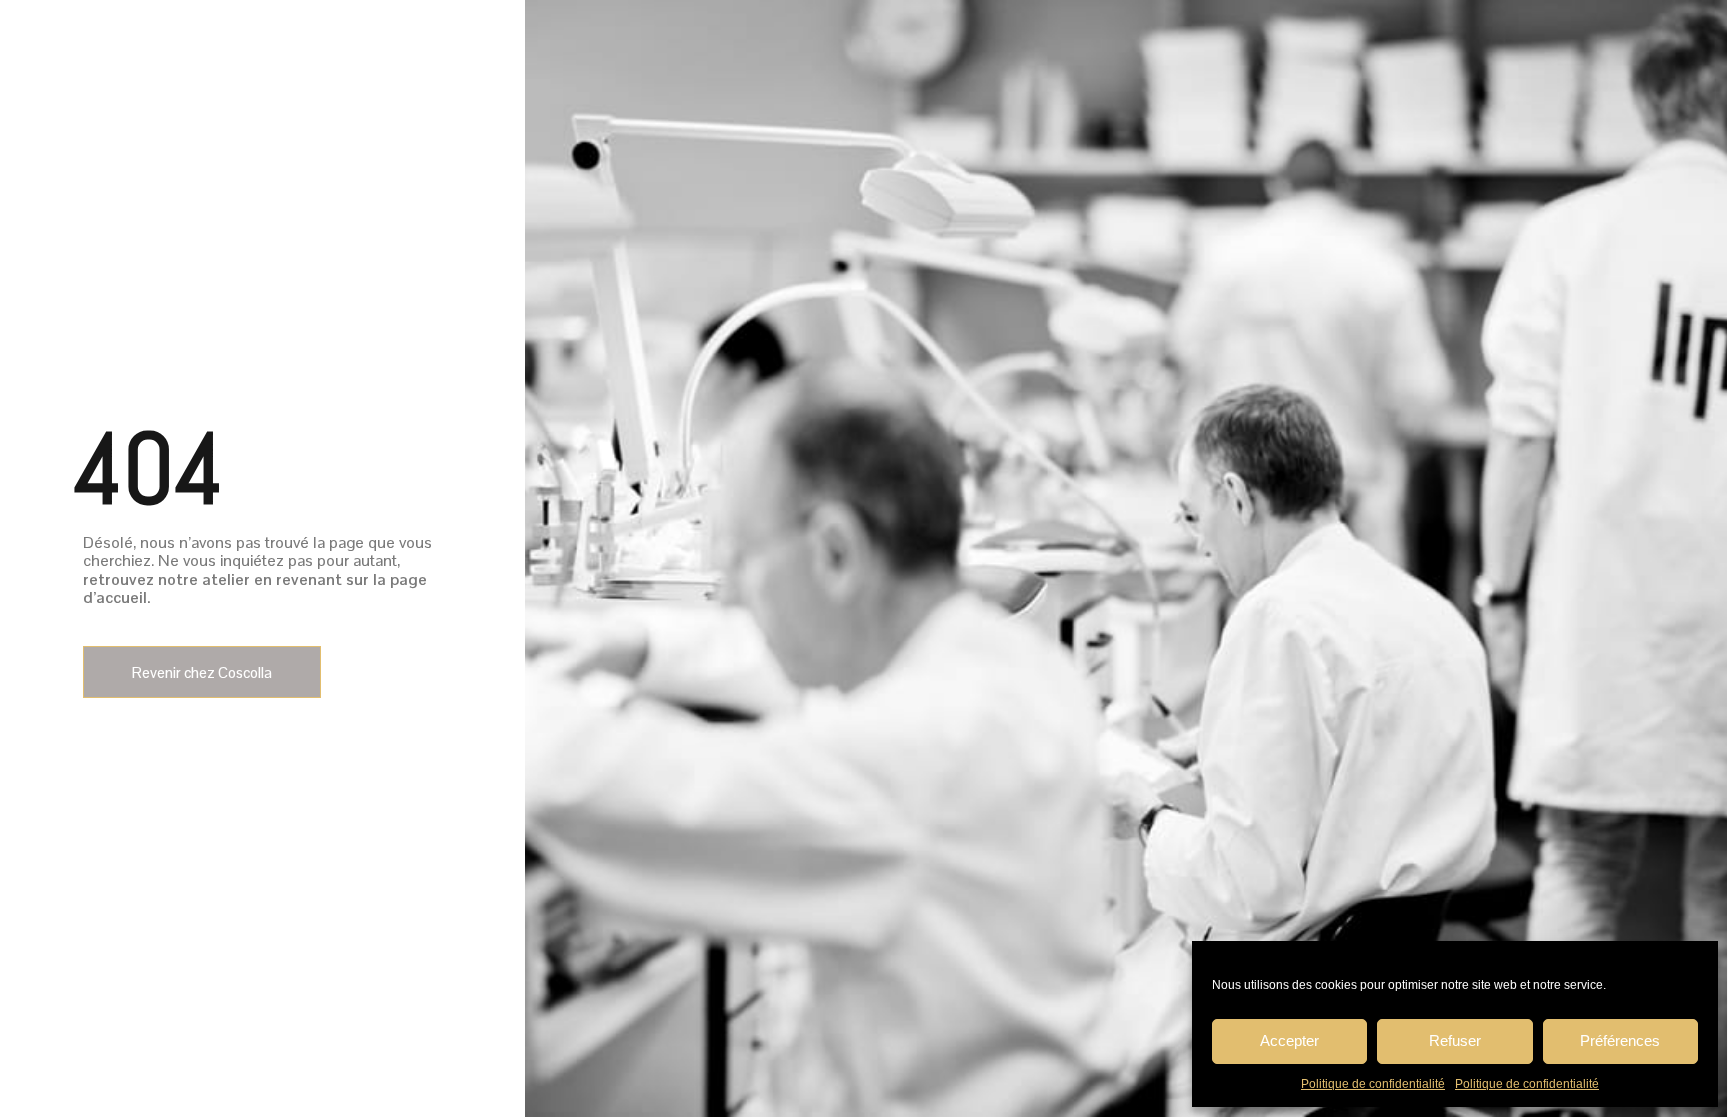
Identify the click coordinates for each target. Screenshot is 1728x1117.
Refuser (1455, 1040)
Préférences (1620, 1040)
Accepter (1289, 1040)
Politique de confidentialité (1373, 1084)
